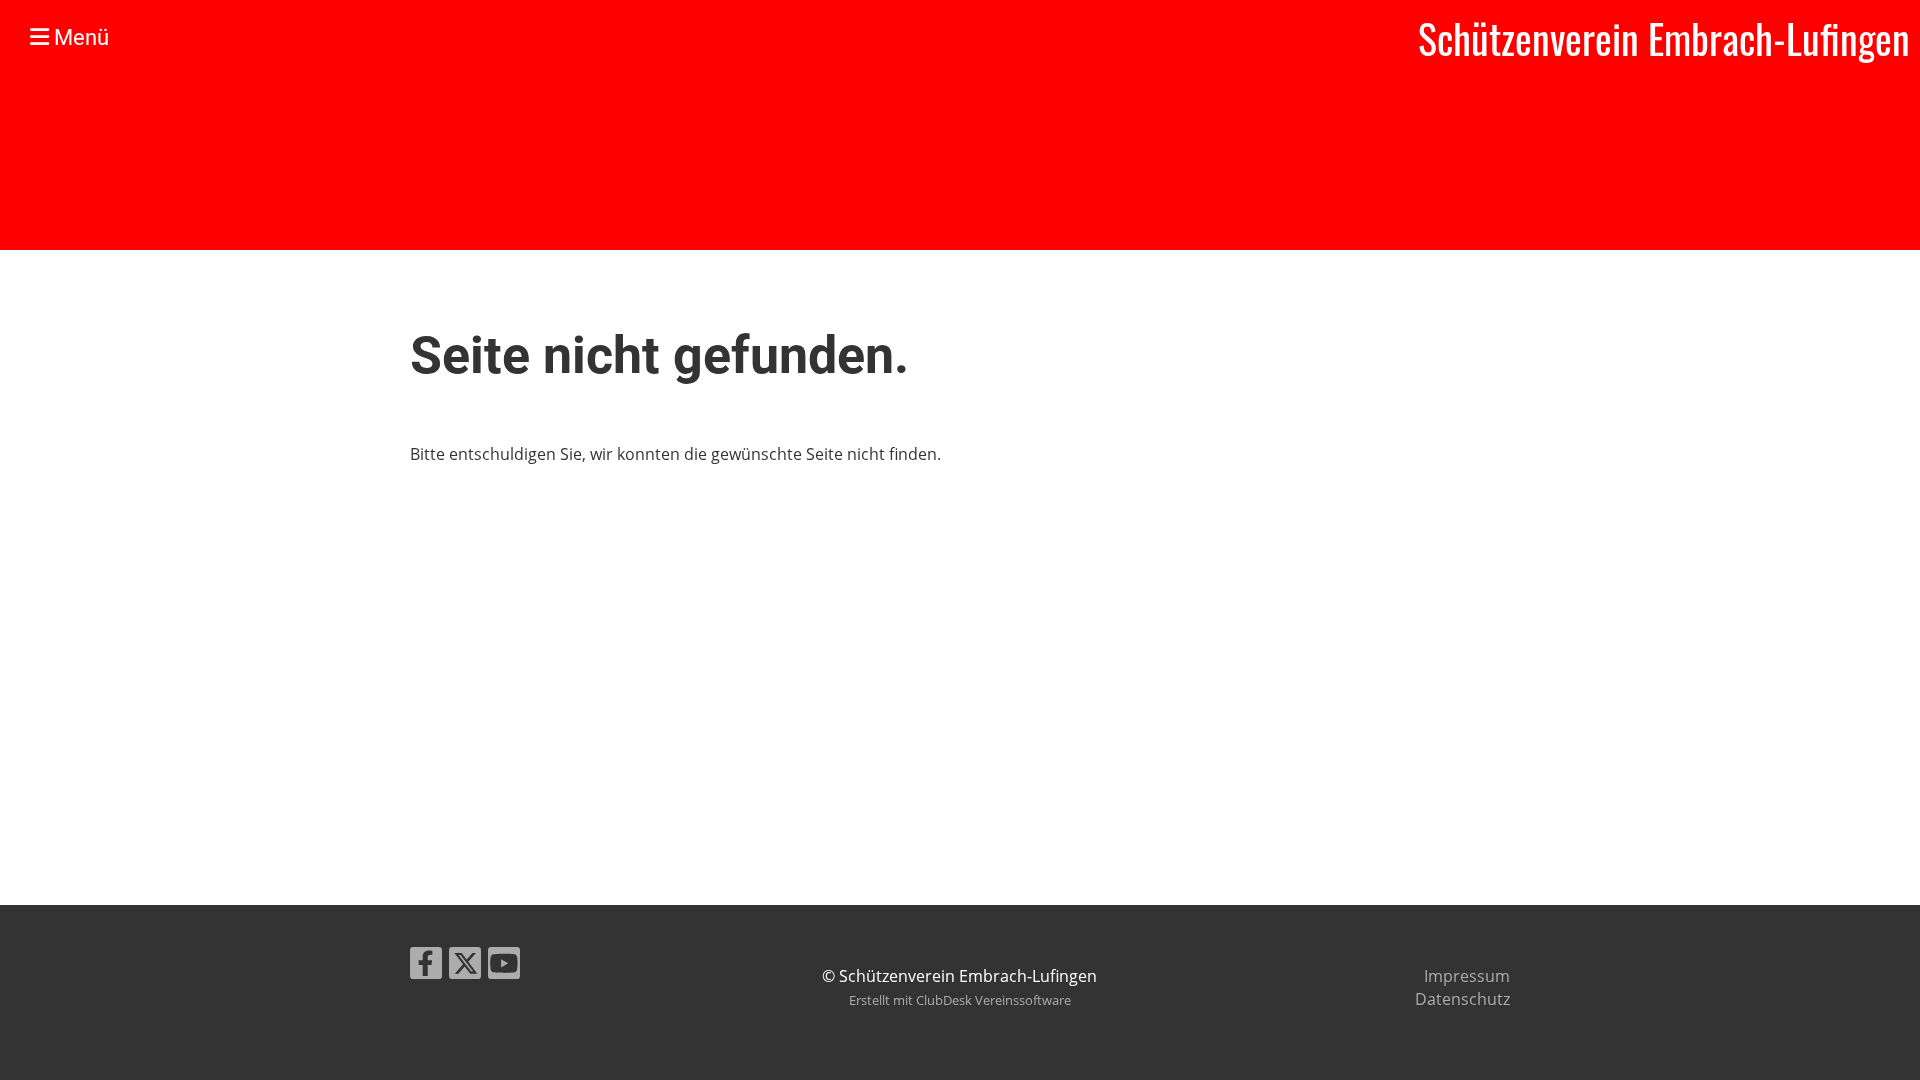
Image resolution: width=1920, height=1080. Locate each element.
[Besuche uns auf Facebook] (426, 966)
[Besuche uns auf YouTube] (504, 966)
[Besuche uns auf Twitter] (465, 966)
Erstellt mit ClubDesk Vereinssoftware (960, 1000)
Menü (79, 37)
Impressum (1467, 976)
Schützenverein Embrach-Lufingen (1664, 38)
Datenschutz (1462, 999)
